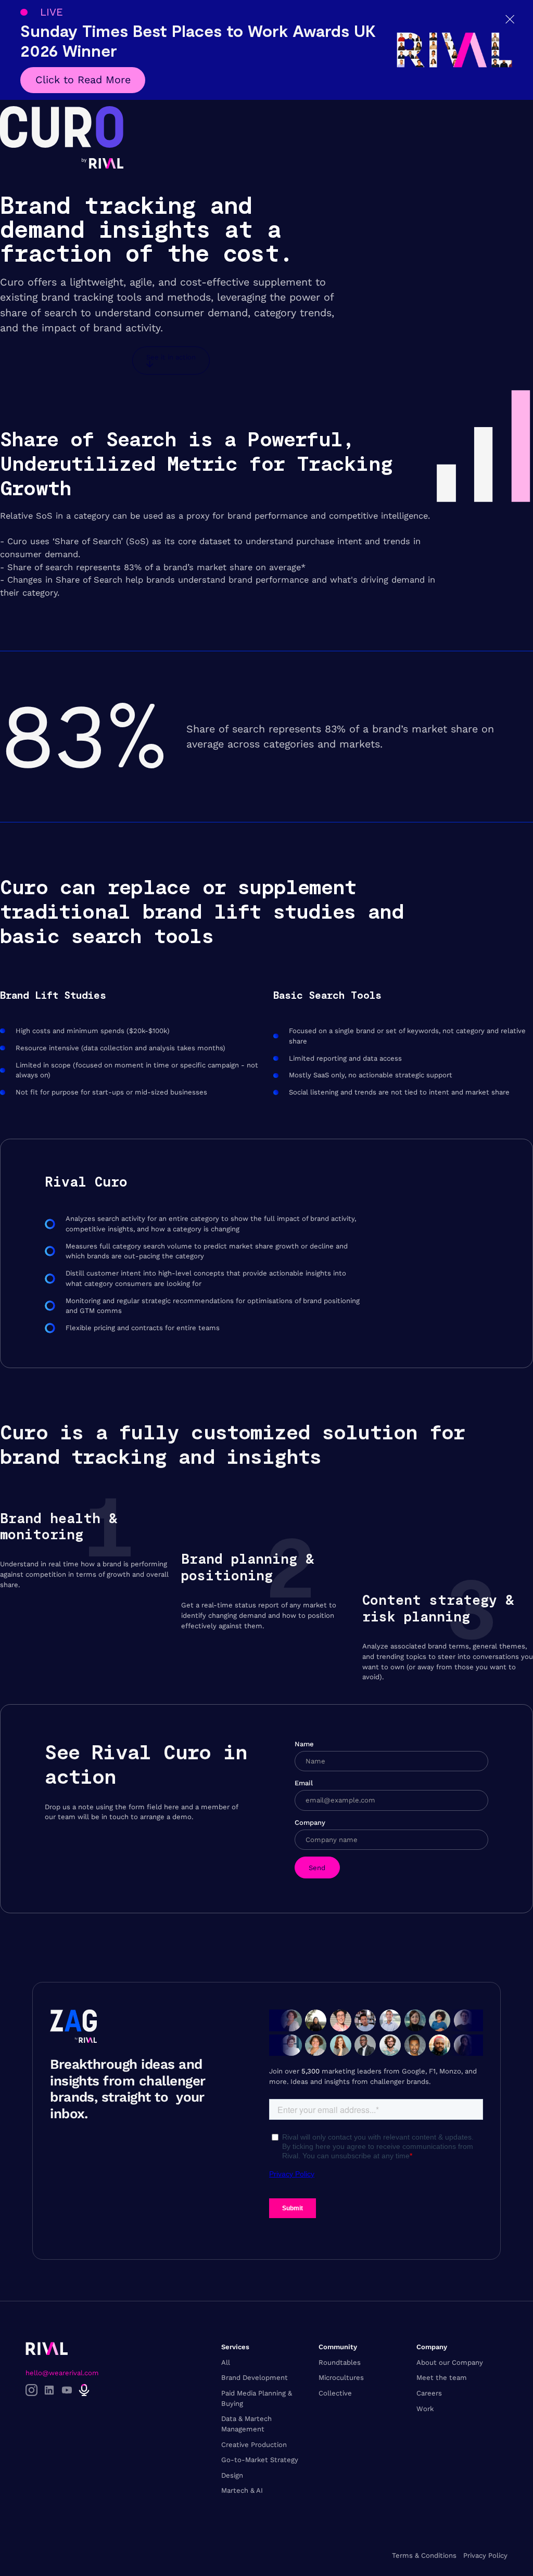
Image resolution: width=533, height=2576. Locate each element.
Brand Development (255, 2378)
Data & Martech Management (246, 2424)
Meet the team (442, 2378)
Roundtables (340, 2362)
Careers (429, 2393)
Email (304, 1783)
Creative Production (254, 2445)
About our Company (450, 2362)
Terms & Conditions (424, 2555)
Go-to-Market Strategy (260, 2460)
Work (425, 2409)
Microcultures (341, 2378)
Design (232, 2475)
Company (310, 1822)
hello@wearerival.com (62, 2373)
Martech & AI (242, 2490)
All (226, 2362)
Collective (335, 2393)
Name (304, 1744)
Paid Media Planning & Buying (257, 2398)
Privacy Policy (485, 2555)
